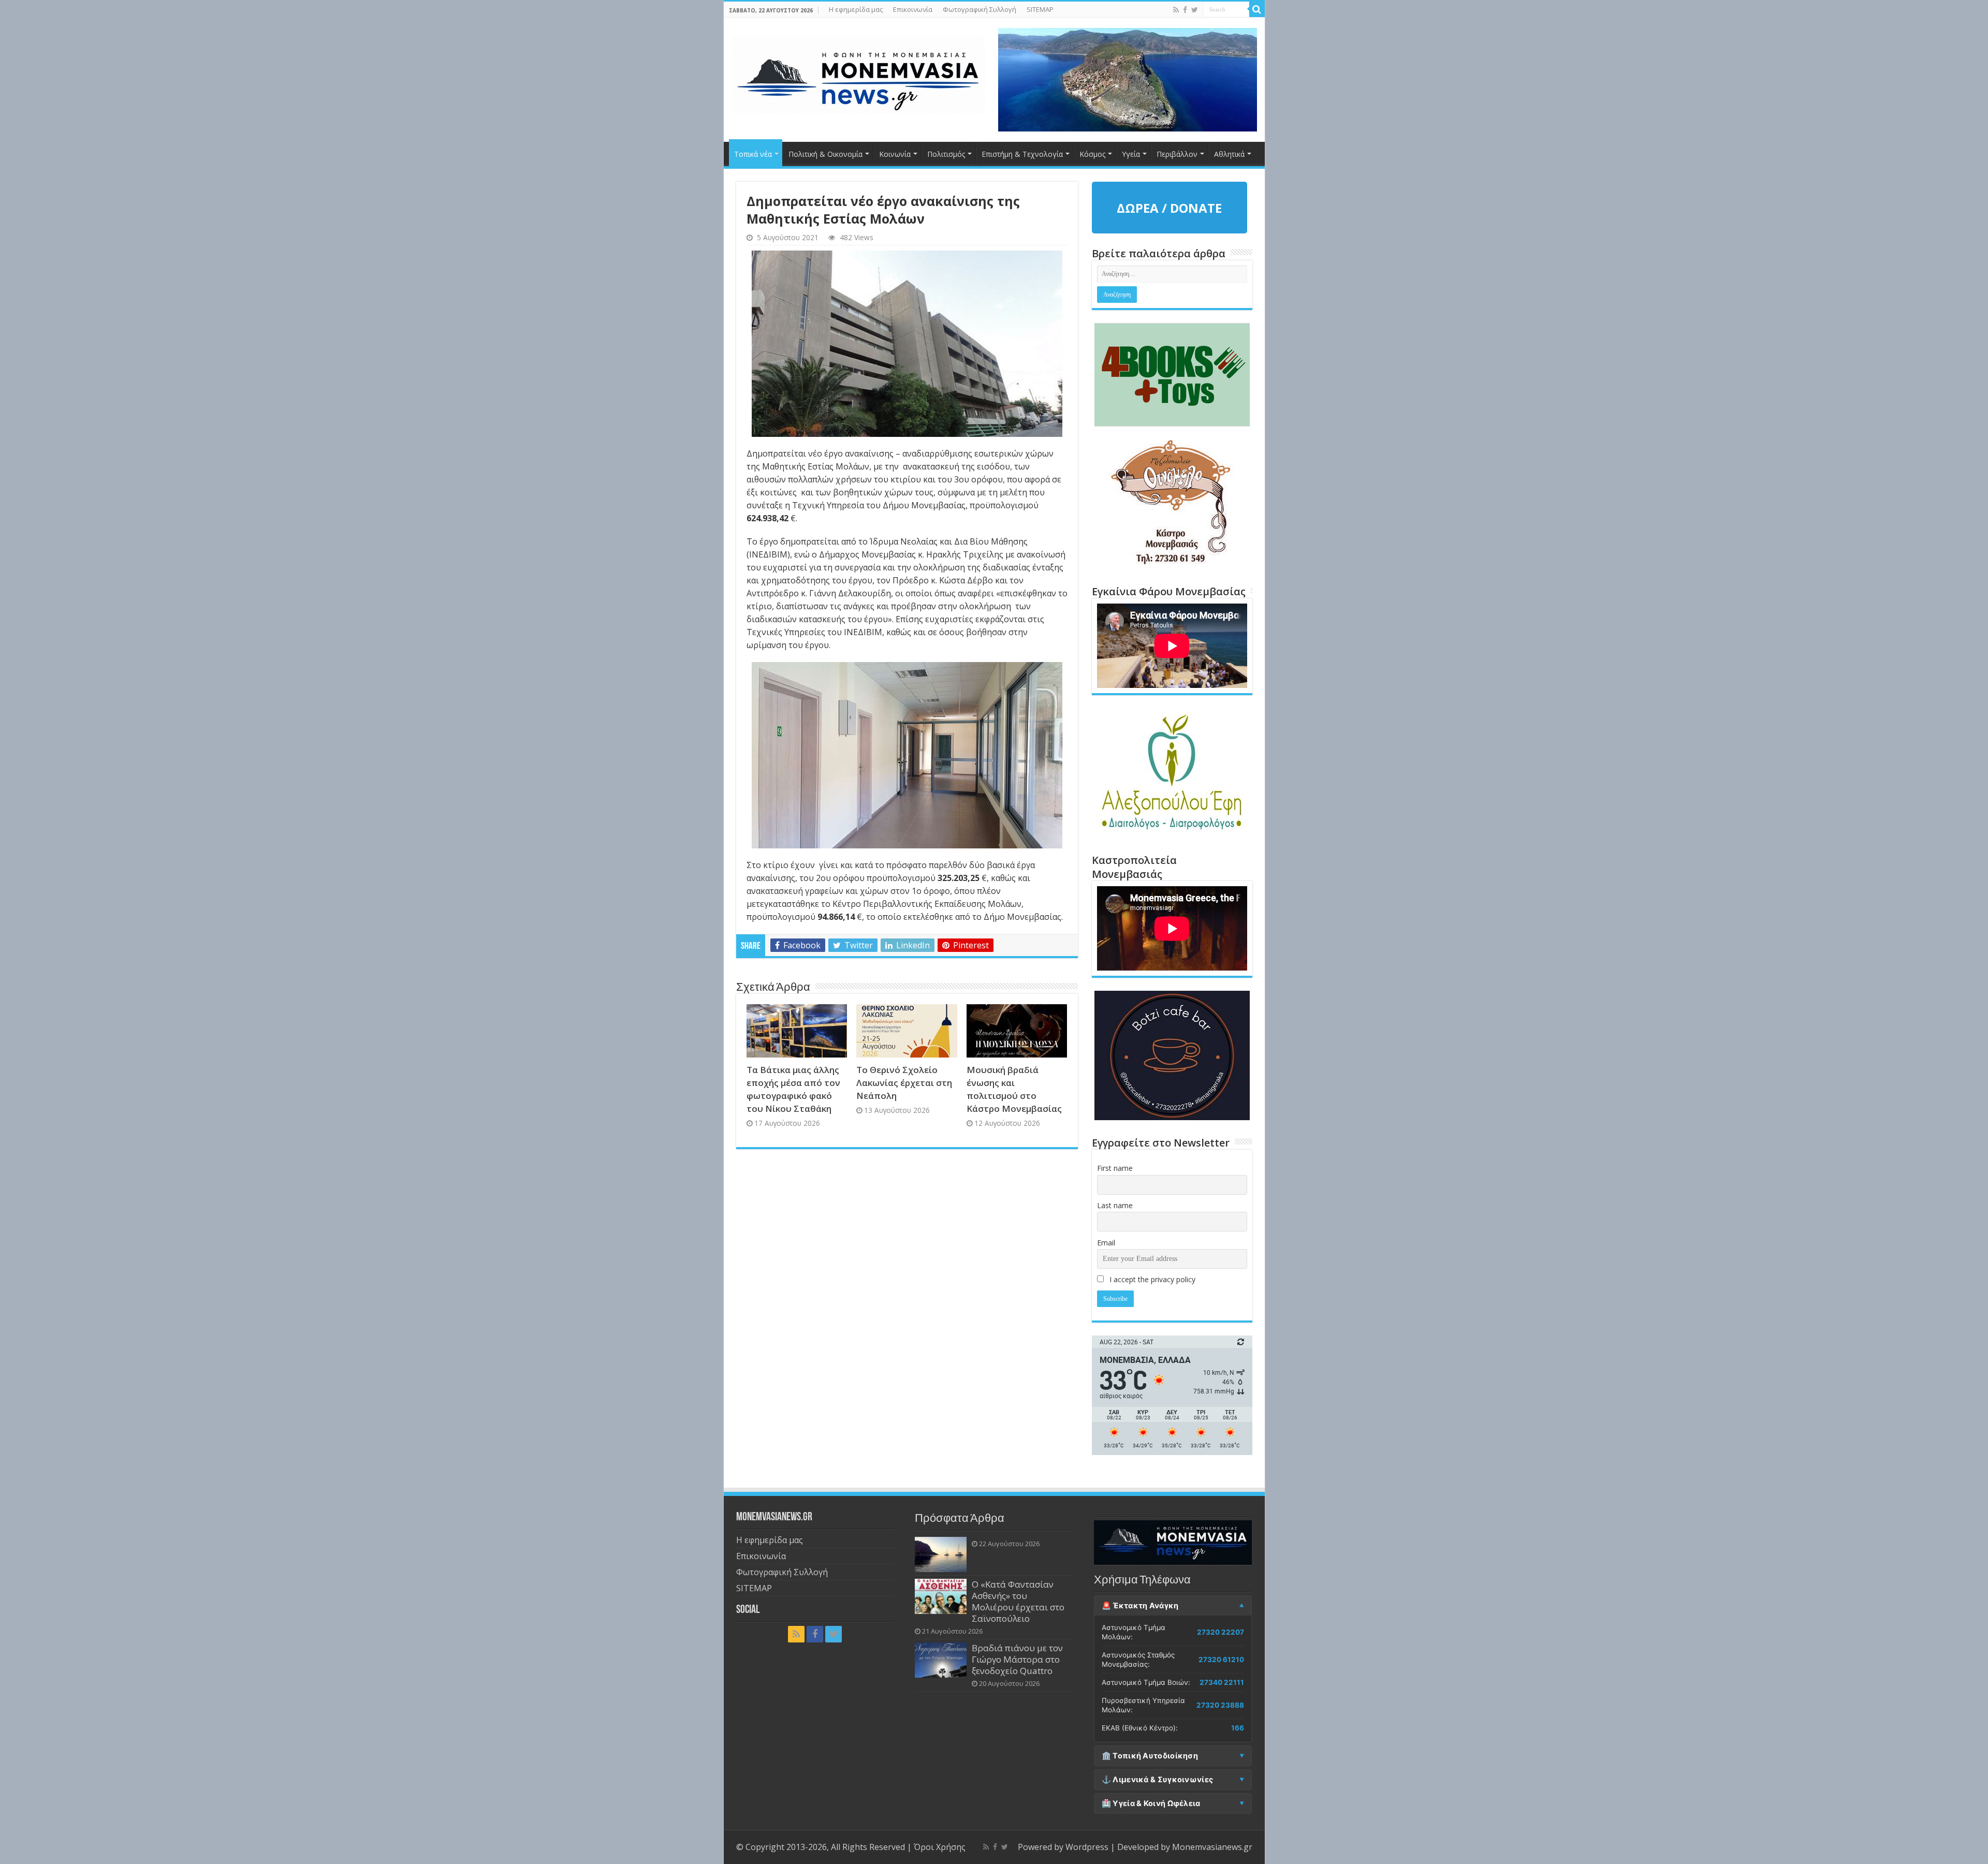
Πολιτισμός (946, 154)
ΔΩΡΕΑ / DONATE (1169, 208)
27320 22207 (1220, 1632)
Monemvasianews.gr (1212, 1847)
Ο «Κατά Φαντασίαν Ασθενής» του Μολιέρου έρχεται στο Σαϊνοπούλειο (1018, 1601)
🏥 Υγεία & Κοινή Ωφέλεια (1151, 1803)
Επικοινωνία (913, 9)
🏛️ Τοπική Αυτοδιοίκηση (1150, 1756)
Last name (1115, 1205)
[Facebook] (1185, 10)
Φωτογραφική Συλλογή (980, 9)
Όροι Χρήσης (940, 1847)
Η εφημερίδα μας (856, 9)
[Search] (1257, 9)
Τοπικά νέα (753, 154)
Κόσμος (1092, 154)
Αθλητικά (1229, 154)
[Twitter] (1195, 10)
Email (1106, 1243)
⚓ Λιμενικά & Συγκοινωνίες (1158, 1780)
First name (1115, 1168)
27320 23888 (1220, 1705)
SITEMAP (1040, 9)
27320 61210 (1221, 1660)
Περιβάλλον (1177, 154)
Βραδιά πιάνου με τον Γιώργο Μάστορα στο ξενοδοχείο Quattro (1017, 1659)
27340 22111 (1222, 1682)
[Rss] (1176, 10)
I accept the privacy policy (1151, 1279)
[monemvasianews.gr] (858, 72)
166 (1238, 1728)
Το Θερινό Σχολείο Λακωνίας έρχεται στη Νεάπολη (904, 1083)
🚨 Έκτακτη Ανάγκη (1140, 1606)
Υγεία (1131, 154)
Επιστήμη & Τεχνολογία (1022, 154)
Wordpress (1087, 1847)
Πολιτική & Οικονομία (825, 154)
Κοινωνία (895, 154)
